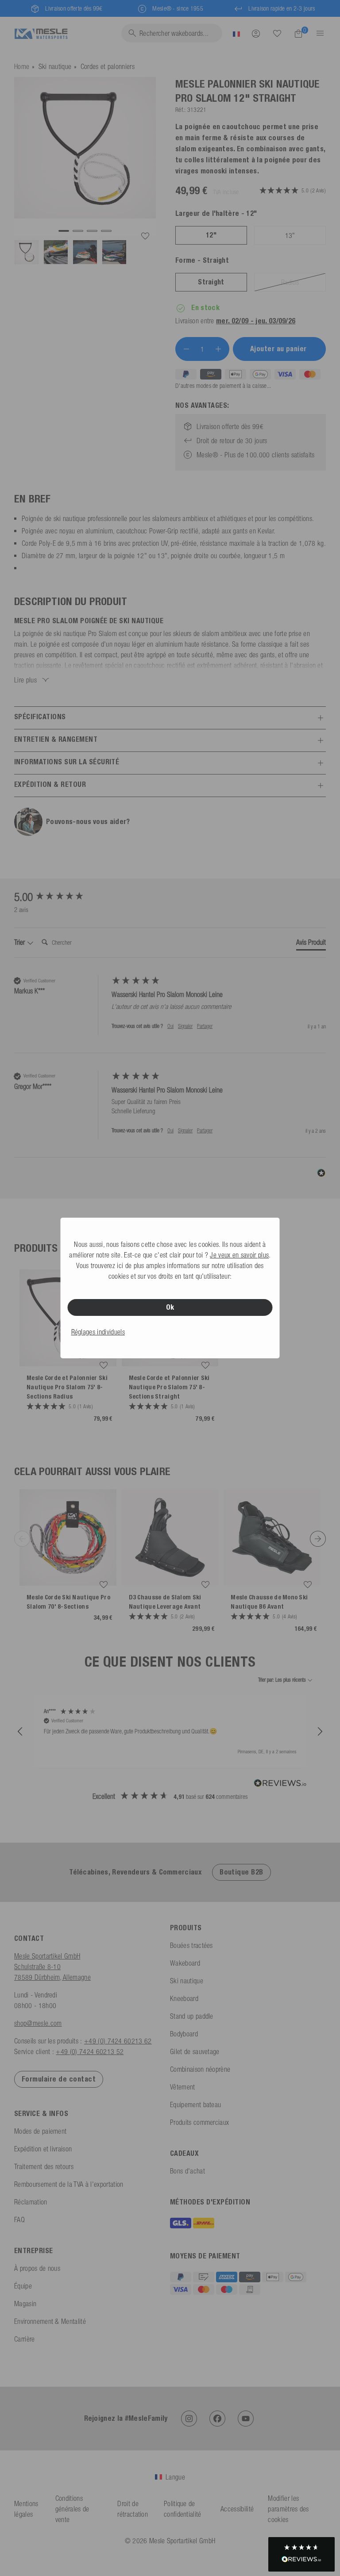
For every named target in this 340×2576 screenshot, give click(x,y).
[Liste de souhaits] (277, 33)
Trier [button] (20, 942)
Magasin (25, 2304)
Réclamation (31, 2202)
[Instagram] (189, 2419)
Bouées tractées (191, 1945)
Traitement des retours (44, 2166)
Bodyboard (184, 2034)
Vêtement (183, 2087)
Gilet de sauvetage (195, 2051)
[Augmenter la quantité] (218, 349)
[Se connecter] (256, 33)
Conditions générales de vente (72, 2509)
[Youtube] (246, 2419)
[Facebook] (217, 2419)
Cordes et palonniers (108, 66)
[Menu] (317, 33)
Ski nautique (55, 66)
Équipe (23, 2286)
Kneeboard (184, 1998)
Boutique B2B (241, 1872)
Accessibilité (237, 2509)
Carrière (25, 2339)
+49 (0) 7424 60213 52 (90, 2051)
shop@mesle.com (38, 2023)
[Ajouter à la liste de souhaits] (145, 236)
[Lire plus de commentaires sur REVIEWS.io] (280, 1784)
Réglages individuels (98, 1332)
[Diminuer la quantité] (186, 349)
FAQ (19, 2219)
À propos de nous (37, 2268)
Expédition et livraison (43, 2149)
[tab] (311, 944)
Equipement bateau (195, 2104)
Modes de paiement (40, 2131)
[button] (20, 1732)
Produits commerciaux (199, 2122)
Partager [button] (205, 1026)
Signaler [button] (185, 1026)
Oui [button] (170, 1026)
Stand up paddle (192, 2016)
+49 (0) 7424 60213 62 (118, 2041)
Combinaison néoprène (200, 2069)
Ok (170, 1307)
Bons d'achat (187, 2171)
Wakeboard (185, 1963)
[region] (170, 1732)
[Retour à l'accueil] (41, 33)
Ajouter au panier (280, 349)
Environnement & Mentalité (50, 2321)
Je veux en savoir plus (239, 1255)
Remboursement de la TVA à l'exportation (69, 2184)
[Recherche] (277, 34)
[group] (61, 897)
